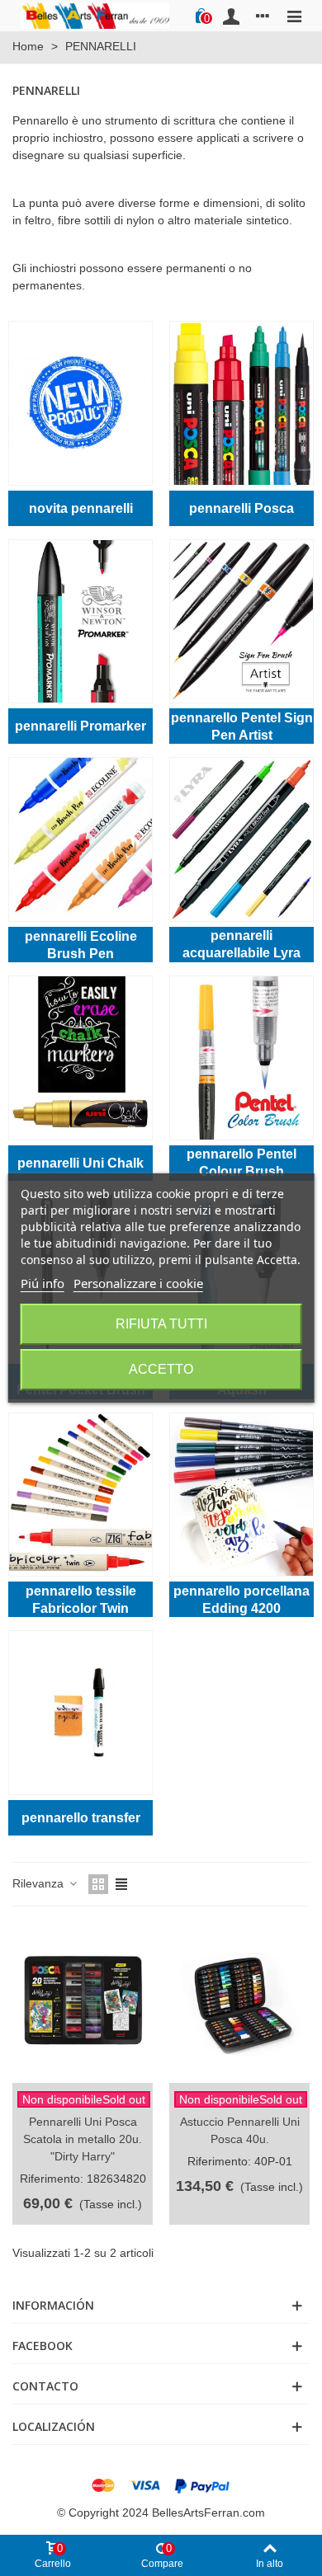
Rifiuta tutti (161, 1324)
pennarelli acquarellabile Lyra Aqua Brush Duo (241, 945)
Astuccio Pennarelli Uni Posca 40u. (240, 2130)
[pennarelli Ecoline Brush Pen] (80, 839)
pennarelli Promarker (80, 726)
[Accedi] (231, 16)
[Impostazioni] (263, 16)
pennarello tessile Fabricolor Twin (81, 1600)
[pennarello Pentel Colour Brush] (241, 1058)
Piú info (43, 1283)
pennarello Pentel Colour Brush (241, 1163)
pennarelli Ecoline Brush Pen (81, 945)
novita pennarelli (81, 508)
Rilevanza (40, 1883)
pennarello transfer (81, 1818)
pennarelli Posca (241, 508)
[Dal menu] (294, 16)
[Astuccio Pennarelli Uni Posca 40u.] (239, 2003)
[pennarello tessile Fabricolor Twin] (80, 1495)
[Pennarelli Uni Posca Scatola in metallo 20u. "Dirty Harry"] (83, 2003)
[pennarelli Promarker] (80, 622)
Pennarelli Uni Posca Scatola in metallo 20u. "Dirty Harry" (83, 2139)
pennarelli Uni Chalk (80, 1163)
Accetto (161, 1369)
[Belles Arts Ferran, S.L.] (95, 15)
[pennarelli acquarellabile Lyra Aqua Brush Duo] (241, 839)
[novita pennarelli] (80, 403)
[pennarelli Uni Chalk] (80, 1058)
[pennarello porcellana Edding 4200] (241, 1495)
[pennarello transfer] (80, 1713)
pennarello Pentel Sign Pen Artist (242, 726)
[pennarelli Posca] (241, 403)
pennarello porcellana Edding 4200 (241, 1600)
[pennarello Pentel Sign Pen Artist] (241, 622)
